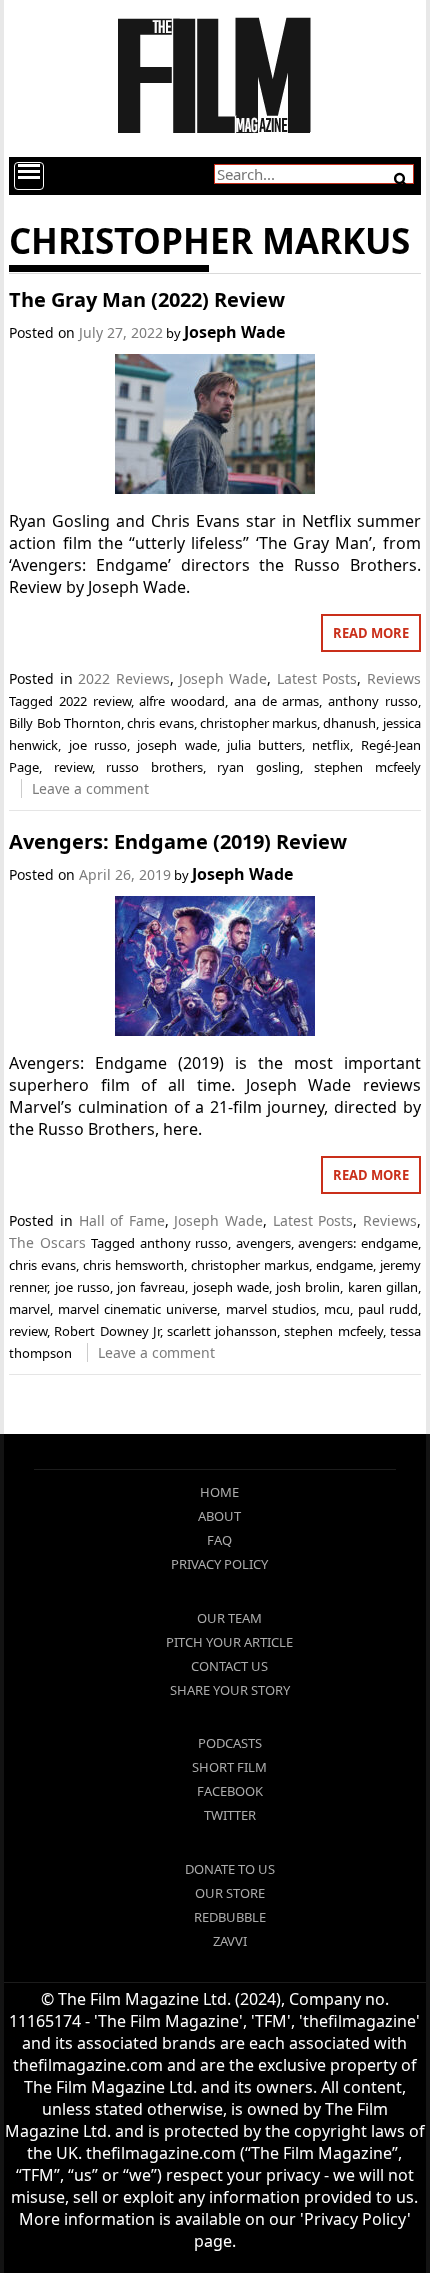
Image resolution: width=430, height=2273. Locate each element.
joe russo (98, 745)
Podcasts (230, 1743)
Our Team (229, 1618)
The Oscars (47, 1242)
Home (219, 1492)
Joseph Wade (234, 332)
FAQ (219, 1540)
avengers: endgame (357, 1243)
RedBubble (230, 1917)
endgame (344, 1265)
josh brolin (308, 1287)
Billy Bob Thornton (65, 723)
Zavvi (230, 1941)
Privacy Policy (219, 1564)
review (73, 767)
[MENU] (29, 176)
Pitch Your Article (229, 1642)
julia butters (264, 745)
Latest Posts (317, 678)
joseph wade (176, 745)
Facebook (230, 1791)
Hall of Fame (122, 1220)
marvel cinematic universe (137, 1309)
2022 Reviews (123, 678)
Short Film (229, 1767)
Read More (371, 633)
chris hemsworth (133, 1265)
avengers (263, 1243)
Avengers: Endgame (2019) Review (178, 841)
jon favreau (151, 1287)
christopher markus (258, 723)
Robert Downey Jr (106, 1331)
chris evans (160, 723)
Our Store (230, 1893)
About (219, 1516)
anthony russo (373, 701)
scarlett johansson (222, 1331)
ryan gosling (258, 767)
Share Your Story (230, 1690)
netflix (331, 745)
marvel (29, 1309)
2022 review (95, 701)
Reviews (394, 678)
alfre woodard (182, 701)
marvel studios (271, 1309)
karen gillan (383, 1287)
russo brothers (154, 767)
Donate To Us (230, 1869)
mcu (337, 1309)
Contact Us (229, 1666)
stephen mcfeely (367, 767)
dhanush (349, 723)
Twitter (230, 1815)
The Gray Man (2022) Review (147, 299)
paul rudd (388, 1309)
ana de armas (276, 701)
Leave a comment (90, 788)
